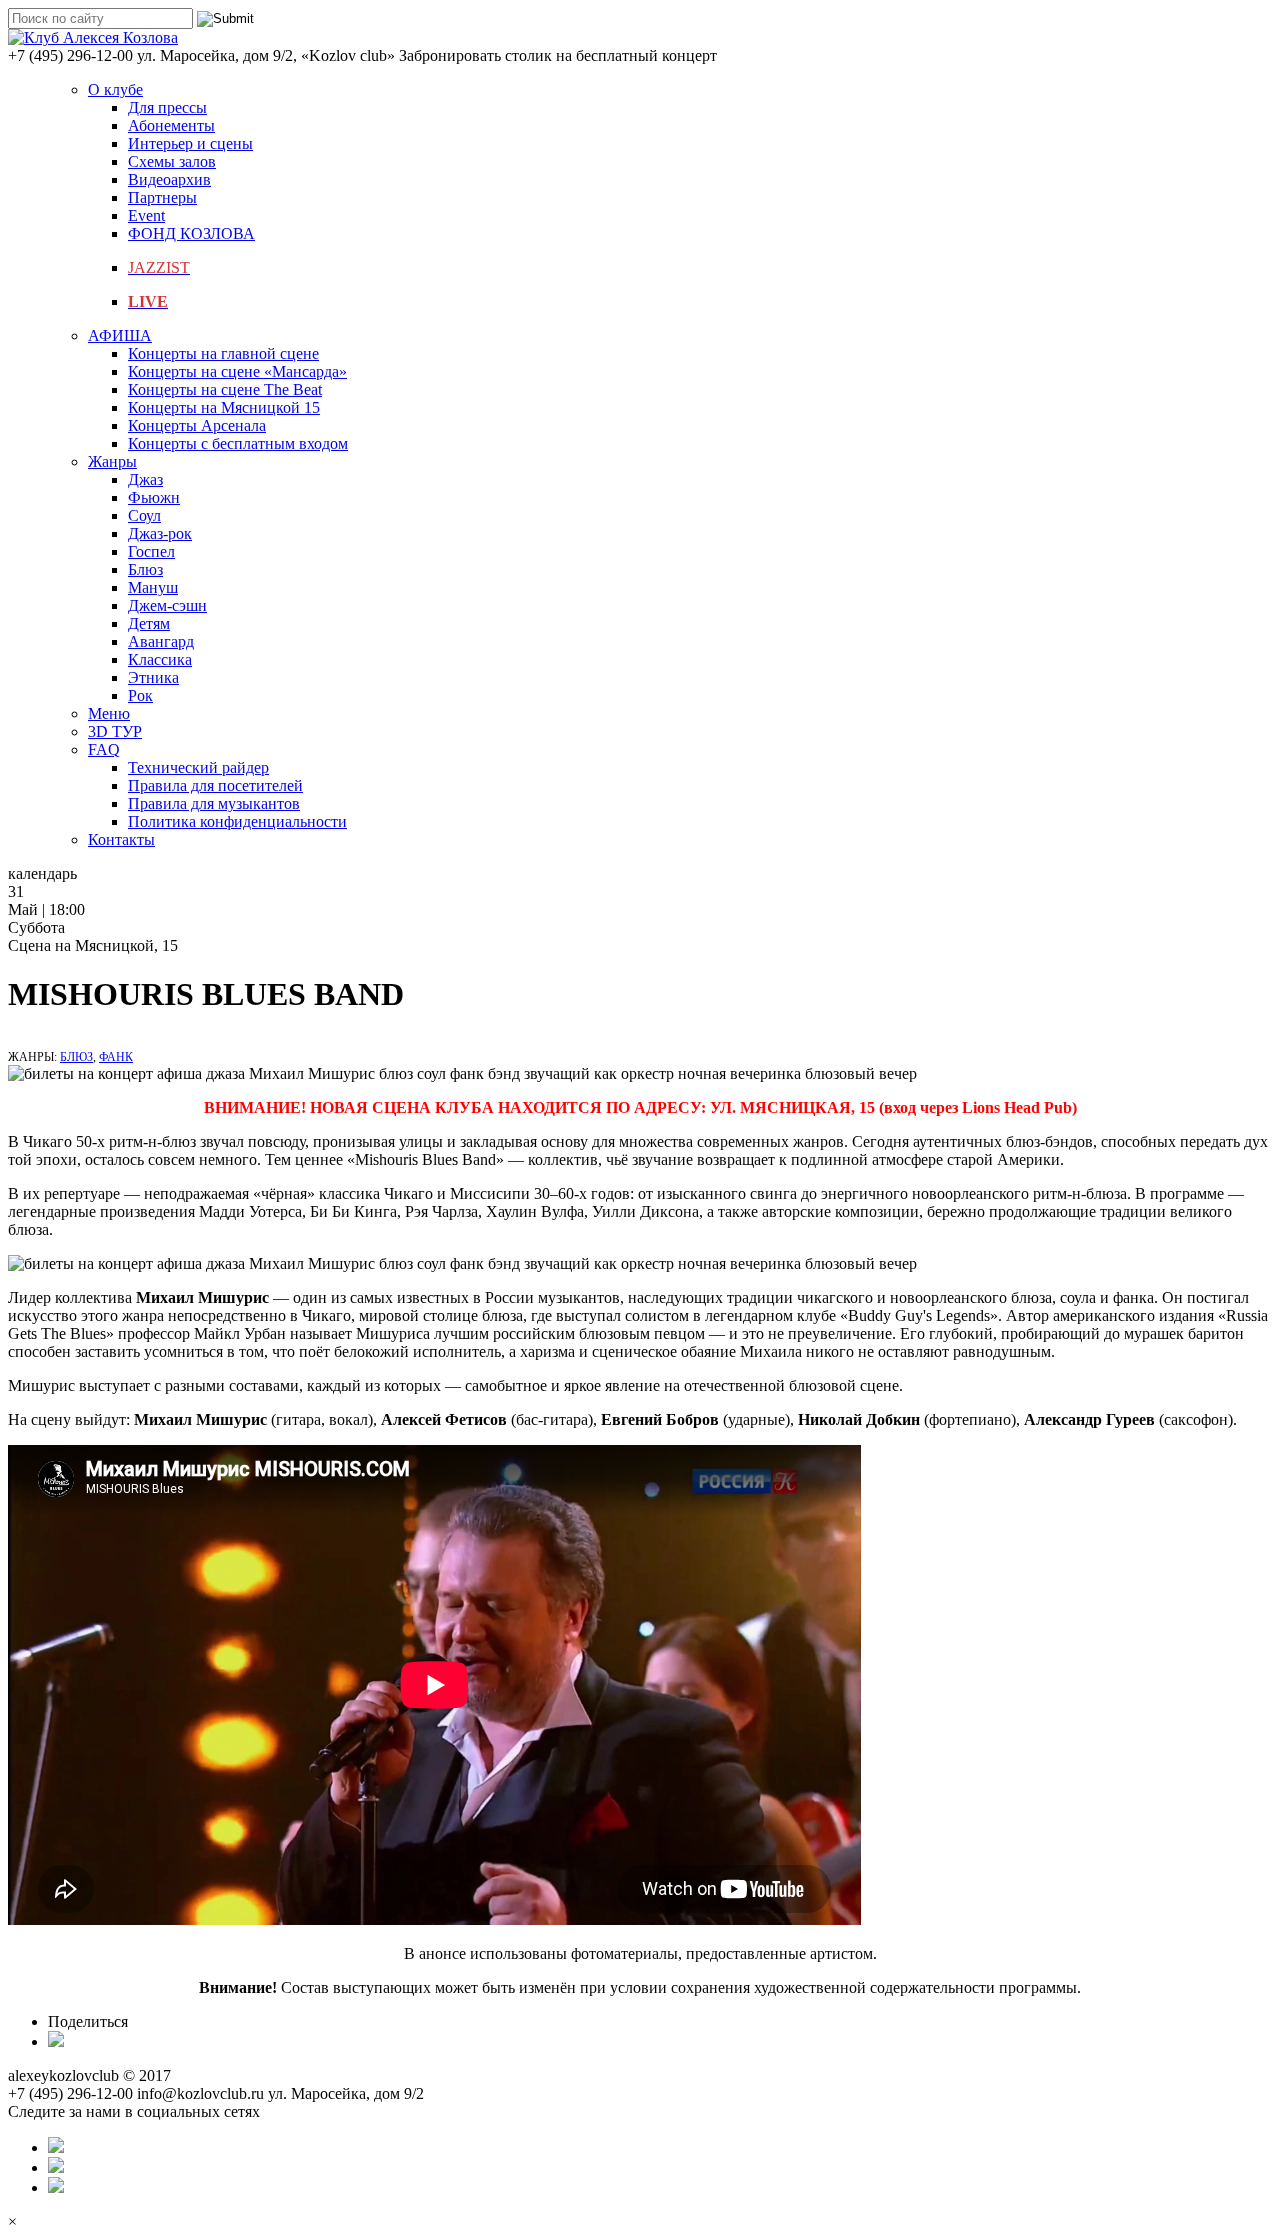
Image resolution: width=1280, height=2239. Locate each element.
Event (146, 215)
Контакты (121, 839)
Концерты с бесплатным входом (238, 443)
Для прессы (167, 107)
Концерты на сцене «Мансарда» (237, 371)
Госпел (151, 551)
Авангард (161, 641)
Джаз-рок (160, 533)
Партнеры (162, 197)
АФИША (120, 335)
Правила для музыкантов (214, 803)
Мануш (153, 587)
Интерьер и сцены (190, 143)
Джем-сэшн (167, 605)
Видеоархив (169, 179)
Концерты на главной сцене (223, 353)
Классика (160, 659)
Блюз (145, 569)
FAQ (104, 749)
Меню (109, 713)
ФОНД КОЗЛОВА (191, 233)
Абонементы (171, 125)
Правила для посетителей (215, 785)
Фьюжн (154, 497)
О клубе (115, 89)
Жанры (112, 461)
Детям (149, 623)
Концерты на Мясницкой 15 (224, 407)
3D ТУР (115, 731)
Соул (144, 515)
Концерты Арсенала (197, 425)
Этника (153, 677)
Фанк (116, 1057)
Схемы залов (172, 161)
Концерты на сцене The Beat (225, 389)
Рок (140, 695)
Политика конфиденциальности (237, 821)
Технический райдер (198, 767)
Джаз (145, 479)
